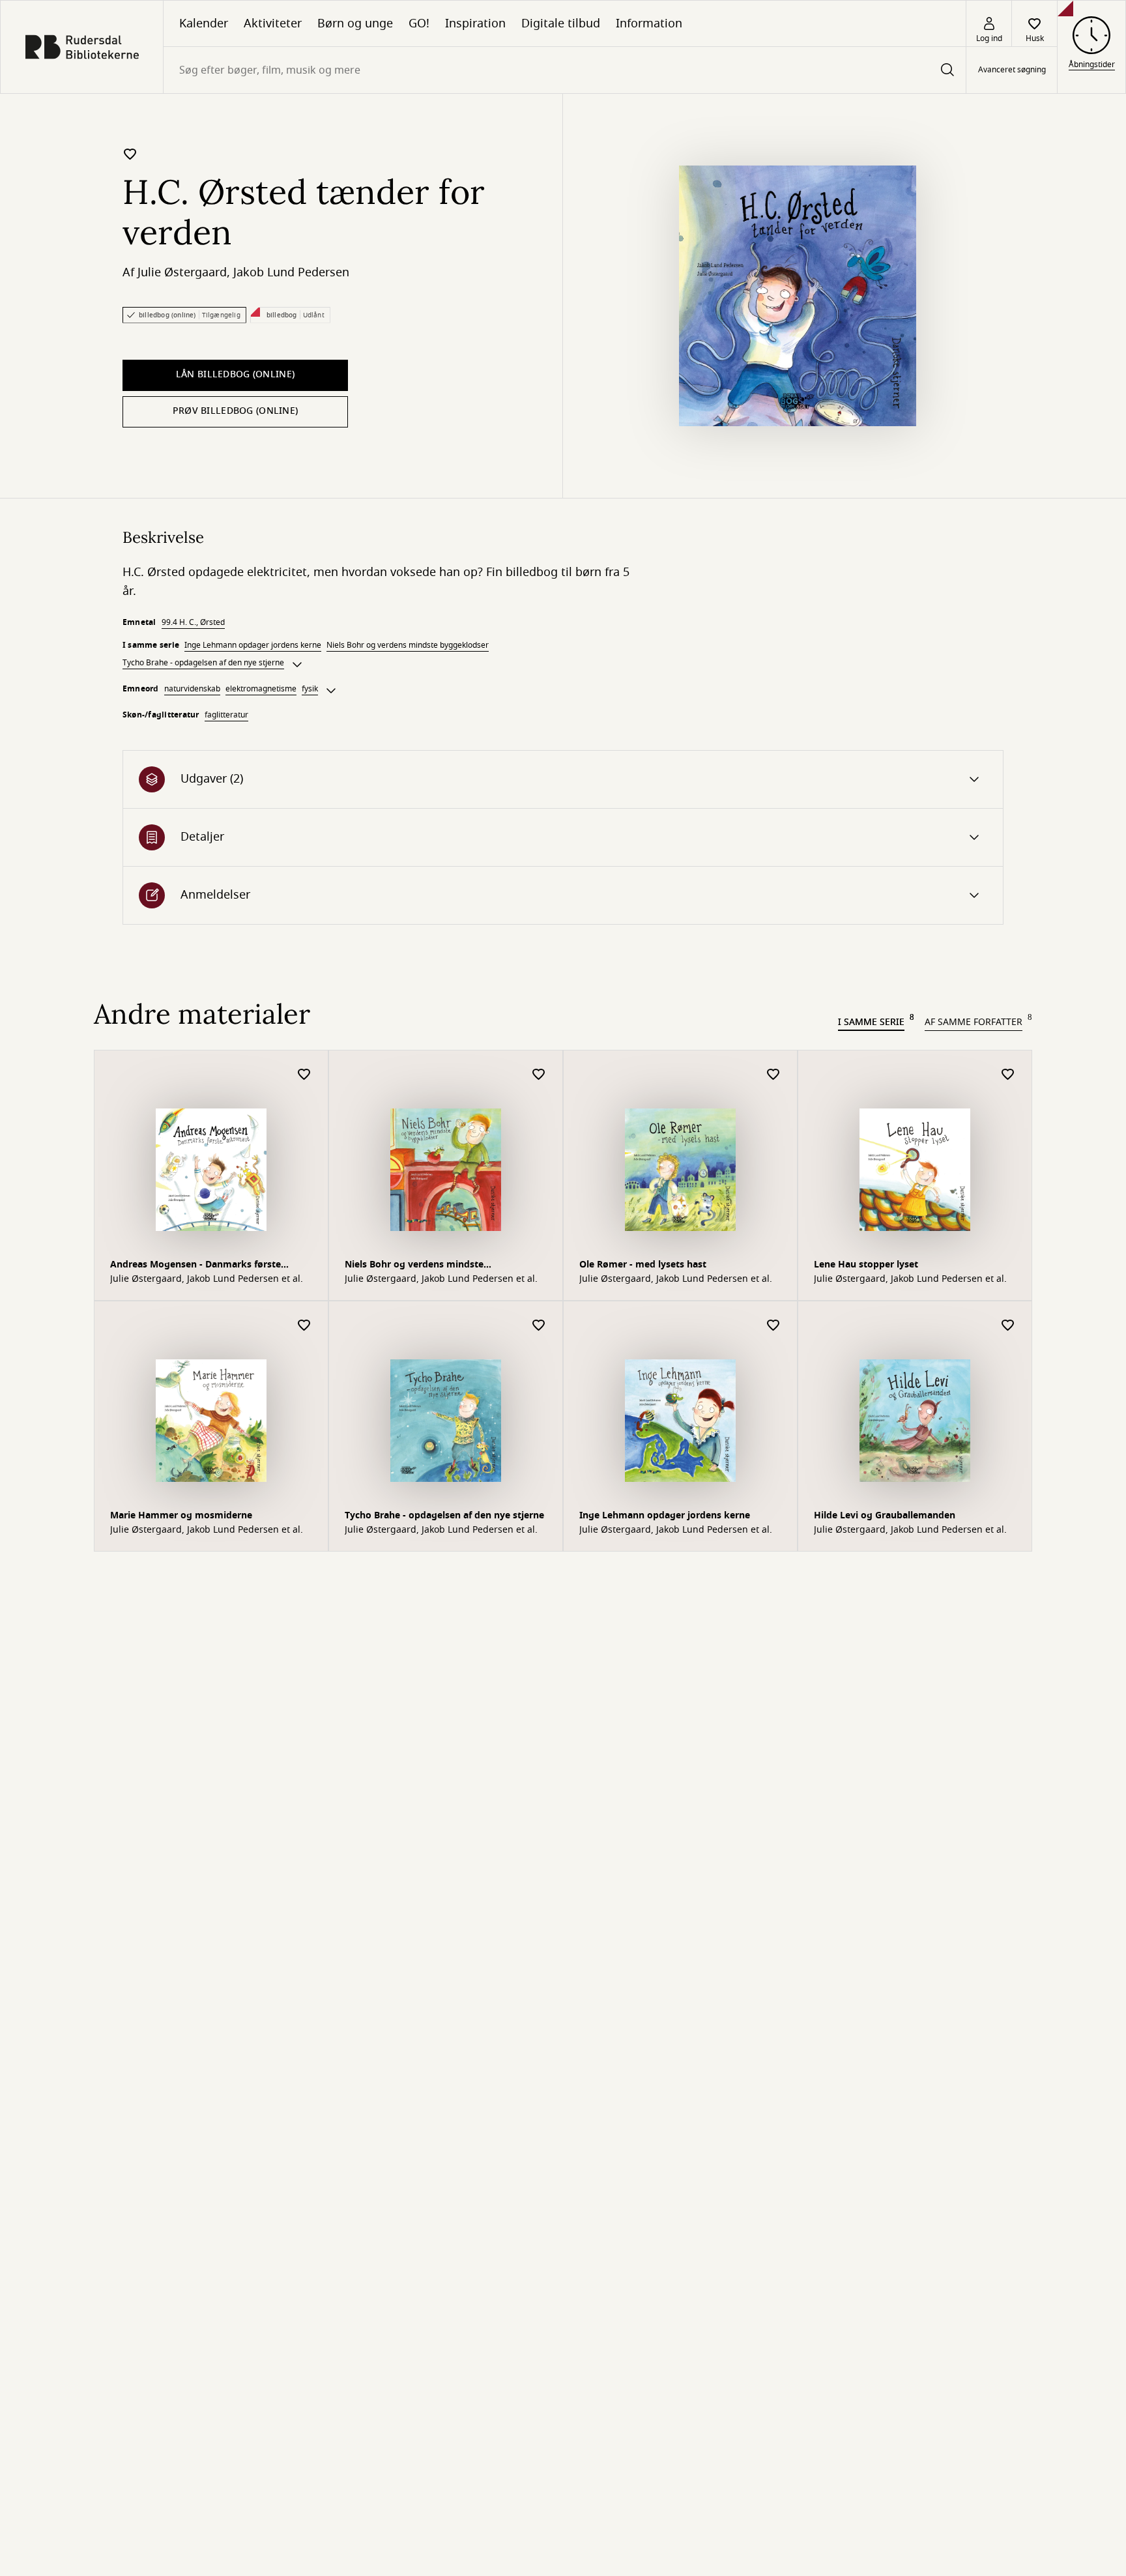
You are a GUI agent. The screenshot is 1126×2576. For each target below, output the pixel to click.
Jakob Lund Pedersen (291, 272)
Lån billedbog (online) (235, 374)
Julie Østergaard (182, 272)
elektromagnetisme (261, 689)
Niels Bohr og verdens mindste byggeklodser (408, 645)
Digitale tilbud (561, 23)
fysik (310, 689)
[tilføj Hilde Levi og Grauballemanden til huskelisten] (1008, 1326)
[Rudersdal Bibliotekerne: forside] (82, 47)
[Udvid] (297, 665)
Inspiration (475, 23)
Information (649, 23)
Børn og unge (355, 23)
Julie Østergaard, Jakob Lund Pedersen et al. (207, 1279)
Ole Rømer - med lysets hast (643, 1265)
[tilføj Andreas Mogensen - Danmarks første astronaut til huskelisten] (304, 1075)
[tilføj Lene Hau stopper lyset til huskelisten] (1008, 1075)
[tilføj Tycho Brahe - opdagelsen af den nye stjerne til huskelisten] (539, 1326)
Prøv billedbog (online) (235, 411)
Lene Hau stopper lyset (866, 1265)
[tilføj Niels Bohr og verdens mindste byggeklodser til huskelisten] (539, 1075)
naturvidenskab (192, 689)
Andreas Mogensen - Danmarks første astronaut (195, 1266)
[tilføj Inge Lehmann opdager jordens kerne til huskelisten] (773, 1326)
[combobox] (565, 70)
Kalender (204, 23)
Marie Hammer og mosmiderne (181, 1515)
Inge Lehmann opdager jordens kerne (253, 645)
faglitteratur (226, 715)
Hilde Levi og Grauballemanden (885, 1515)
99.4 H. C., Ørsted (193, 622)
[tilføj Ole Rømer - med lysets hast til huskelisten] (773, 1075)
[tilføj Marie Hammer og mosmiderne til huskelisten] (304, 1326)
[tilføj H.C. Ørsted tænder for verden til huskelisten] (130, 154)
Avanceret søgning (1012, 70)
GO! (419, 23)
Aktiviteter (273, 23)
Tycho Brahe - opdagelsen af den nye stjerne (203, 663)
